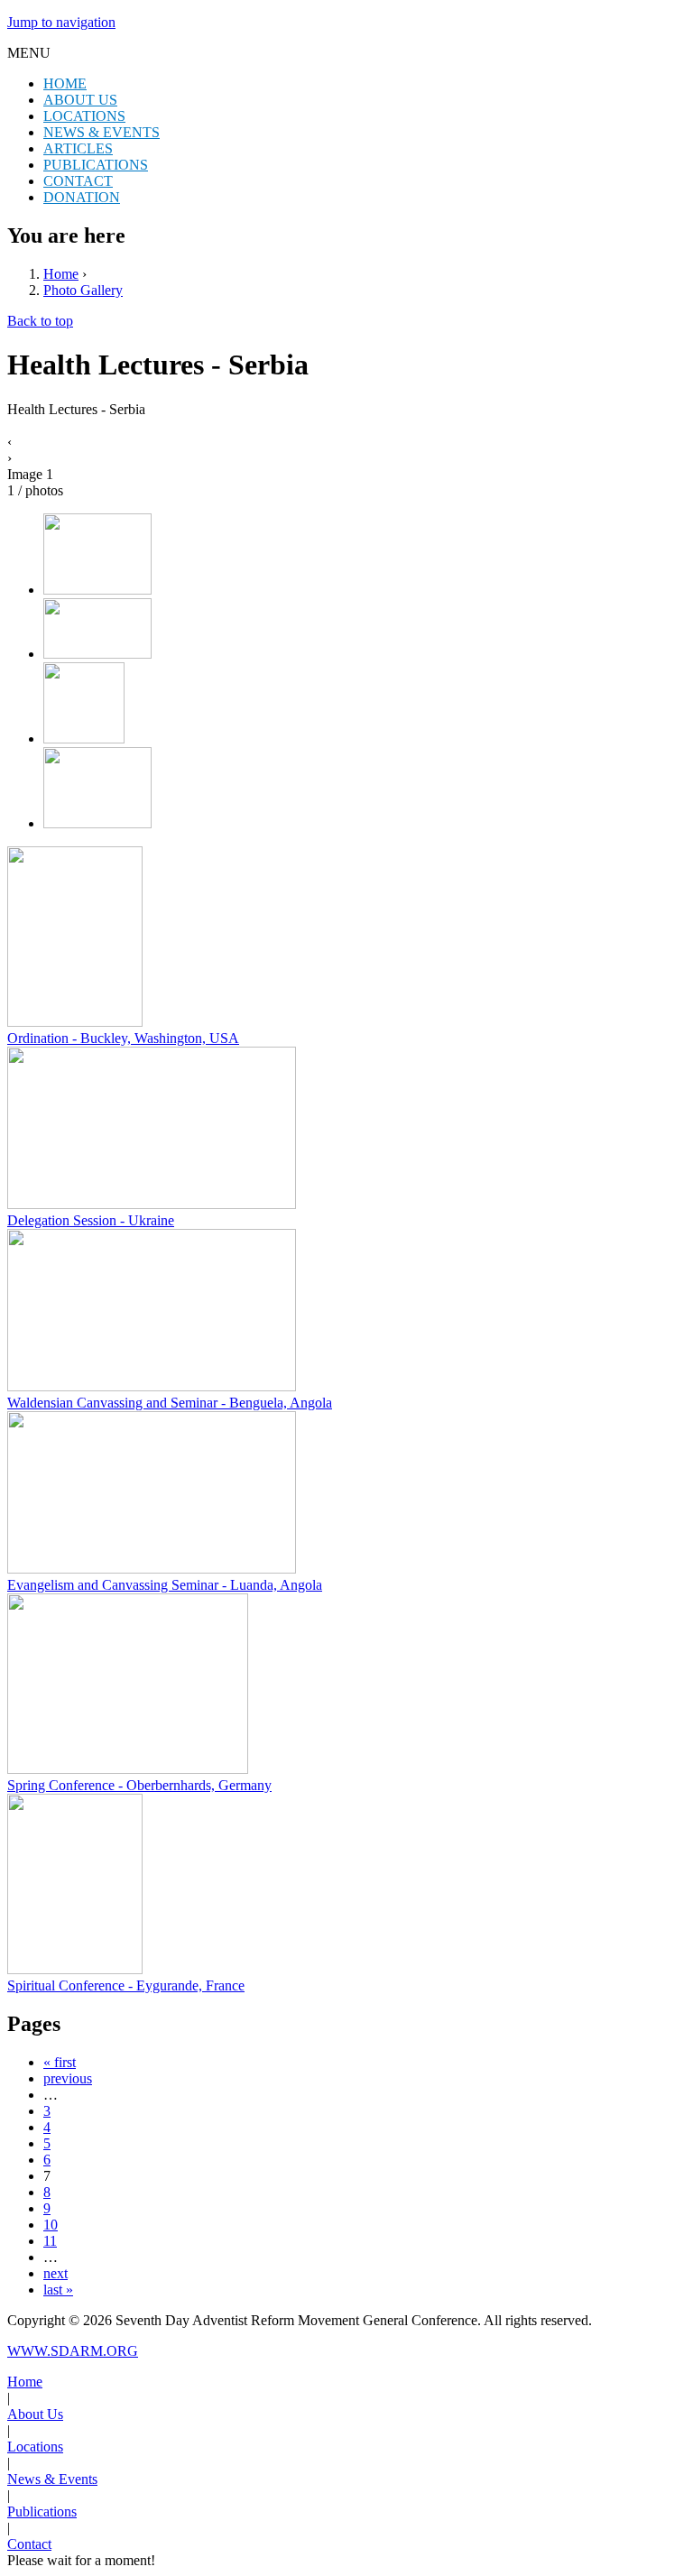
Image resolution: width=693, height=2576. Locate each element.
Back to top (40, 321)
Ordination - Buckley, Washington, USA (123, 1038)
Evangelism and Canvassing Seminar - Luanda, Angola (165, 1585)
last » (58, 2290)
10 (51, 2225)
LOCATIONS (84, 116)
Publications (42, 2511)
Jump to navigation (61, 22)
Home (61, 274)
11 (50, 2241)
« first (60, 2062)
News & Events (52, 2479)
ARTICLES (78, 148)
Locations (35, 2447)
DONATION (82, 197)
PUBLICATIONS (96, 165)
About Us (35, 2414)
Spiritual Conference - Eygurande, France (126, 1985)
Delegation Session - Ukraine (91, 1220)
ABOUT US (80, 100)
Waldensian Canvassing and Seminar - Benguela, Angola (170, 1403)
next (55, 2273)
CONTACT (78, 181)
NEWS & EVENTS (102, 132)
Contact (29, 2544)
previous (68, 2078)
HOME (65, 83)
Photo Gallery (83, 290)
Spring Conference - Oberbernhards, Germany (139, 1785)
